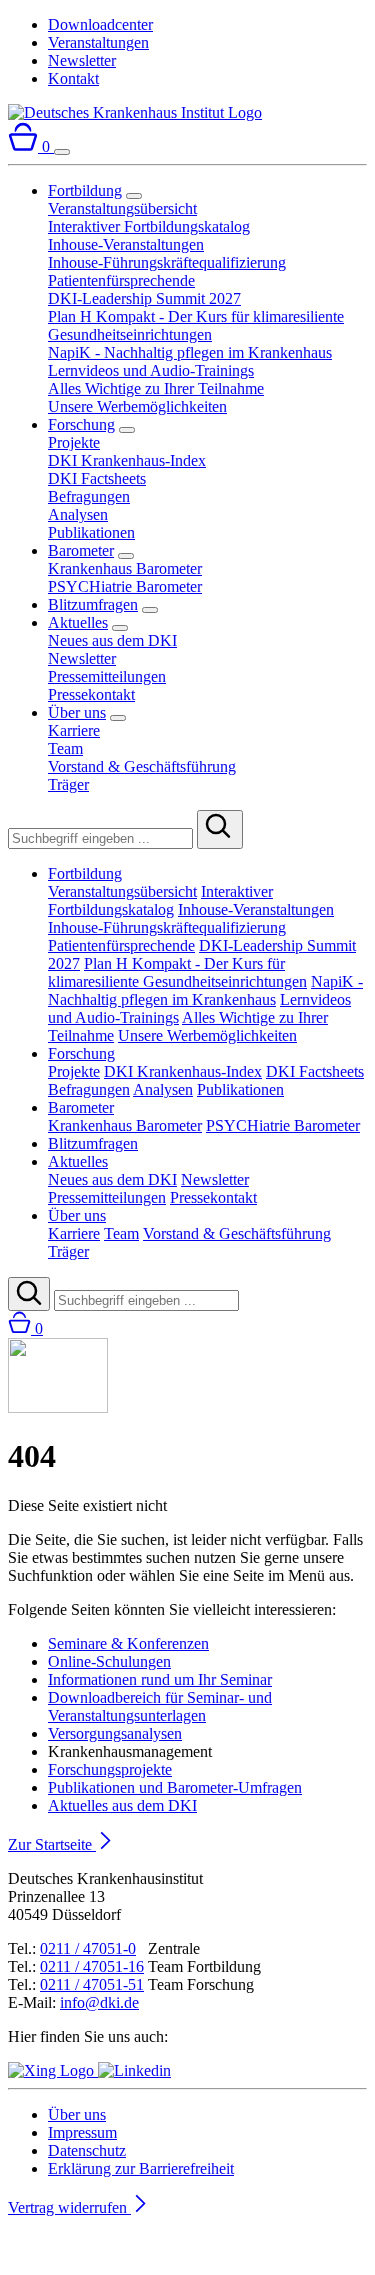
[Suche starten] (220, 829)
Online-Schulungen (109, 1661)
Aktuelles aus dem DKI (122, 1805)
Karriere (74, 730)
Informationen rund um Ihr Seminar (160, 1679)
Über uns (77, 712)
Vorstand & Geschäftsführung (142, 766)
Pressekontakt (91, 694)
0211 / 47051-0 (88, 1948)
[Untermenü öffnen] (134, 196)
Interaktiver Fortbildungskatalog (149, 226)
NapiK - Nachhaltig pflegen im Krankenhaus (190, 352)
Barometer (81, 550)
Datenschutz (87, 2150)
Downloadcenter (100, 24)
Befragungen (89, 496)
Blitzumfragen (93, 604)
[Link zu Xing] (53, 2070)
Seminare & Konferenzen (128, 1643)
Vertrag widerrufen (69, 2207)
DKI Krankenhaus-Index (127, 460)
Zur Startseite (52, 1844)
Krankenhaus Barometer (125, 568)
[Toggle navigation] (62, 152)
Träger (68, 784)
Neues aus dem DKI (112, 640)
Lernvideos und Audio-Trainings (151, 370)
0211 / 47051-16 (92, 1966)
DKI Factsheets (97, 478)
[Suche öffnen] (29, 1294)
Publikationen (91, 532)
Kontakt (73, 78)
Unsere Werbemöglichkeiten (137, 406)
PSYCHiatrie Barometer (125, 586)
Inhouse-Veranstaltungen (126, 244)
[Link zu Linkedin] (134, 2070)
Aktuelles (78, 622)
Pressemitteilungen (107, 676)
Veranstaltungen (98, 42)
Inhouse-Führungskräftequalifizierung (167, 262)
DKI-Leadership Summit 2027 (144, 298)
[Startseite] (135, 112)
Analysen (78, 514)
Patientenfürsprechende (121, 280)
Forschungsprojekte (110, 1769)
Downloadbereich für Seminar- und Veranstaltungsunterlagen (160, 1706)
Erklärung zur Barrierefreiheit (141, 2168)
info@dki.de (99, 2002)
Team (65, 748)
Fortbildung (85, 190)
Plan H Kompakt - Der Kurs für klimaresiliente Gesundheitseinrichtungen (196, 325)
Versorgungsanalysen (115, 1733)
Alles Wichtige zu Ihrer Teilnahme (156, 388)
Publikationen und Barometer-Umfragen (175, 1787)
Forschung (81, 424)
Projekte (74, 442)
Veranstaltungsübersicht (122, 208)
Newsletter (82, 60)
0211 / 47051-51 (92, 1984)
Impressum (82, 2132)
